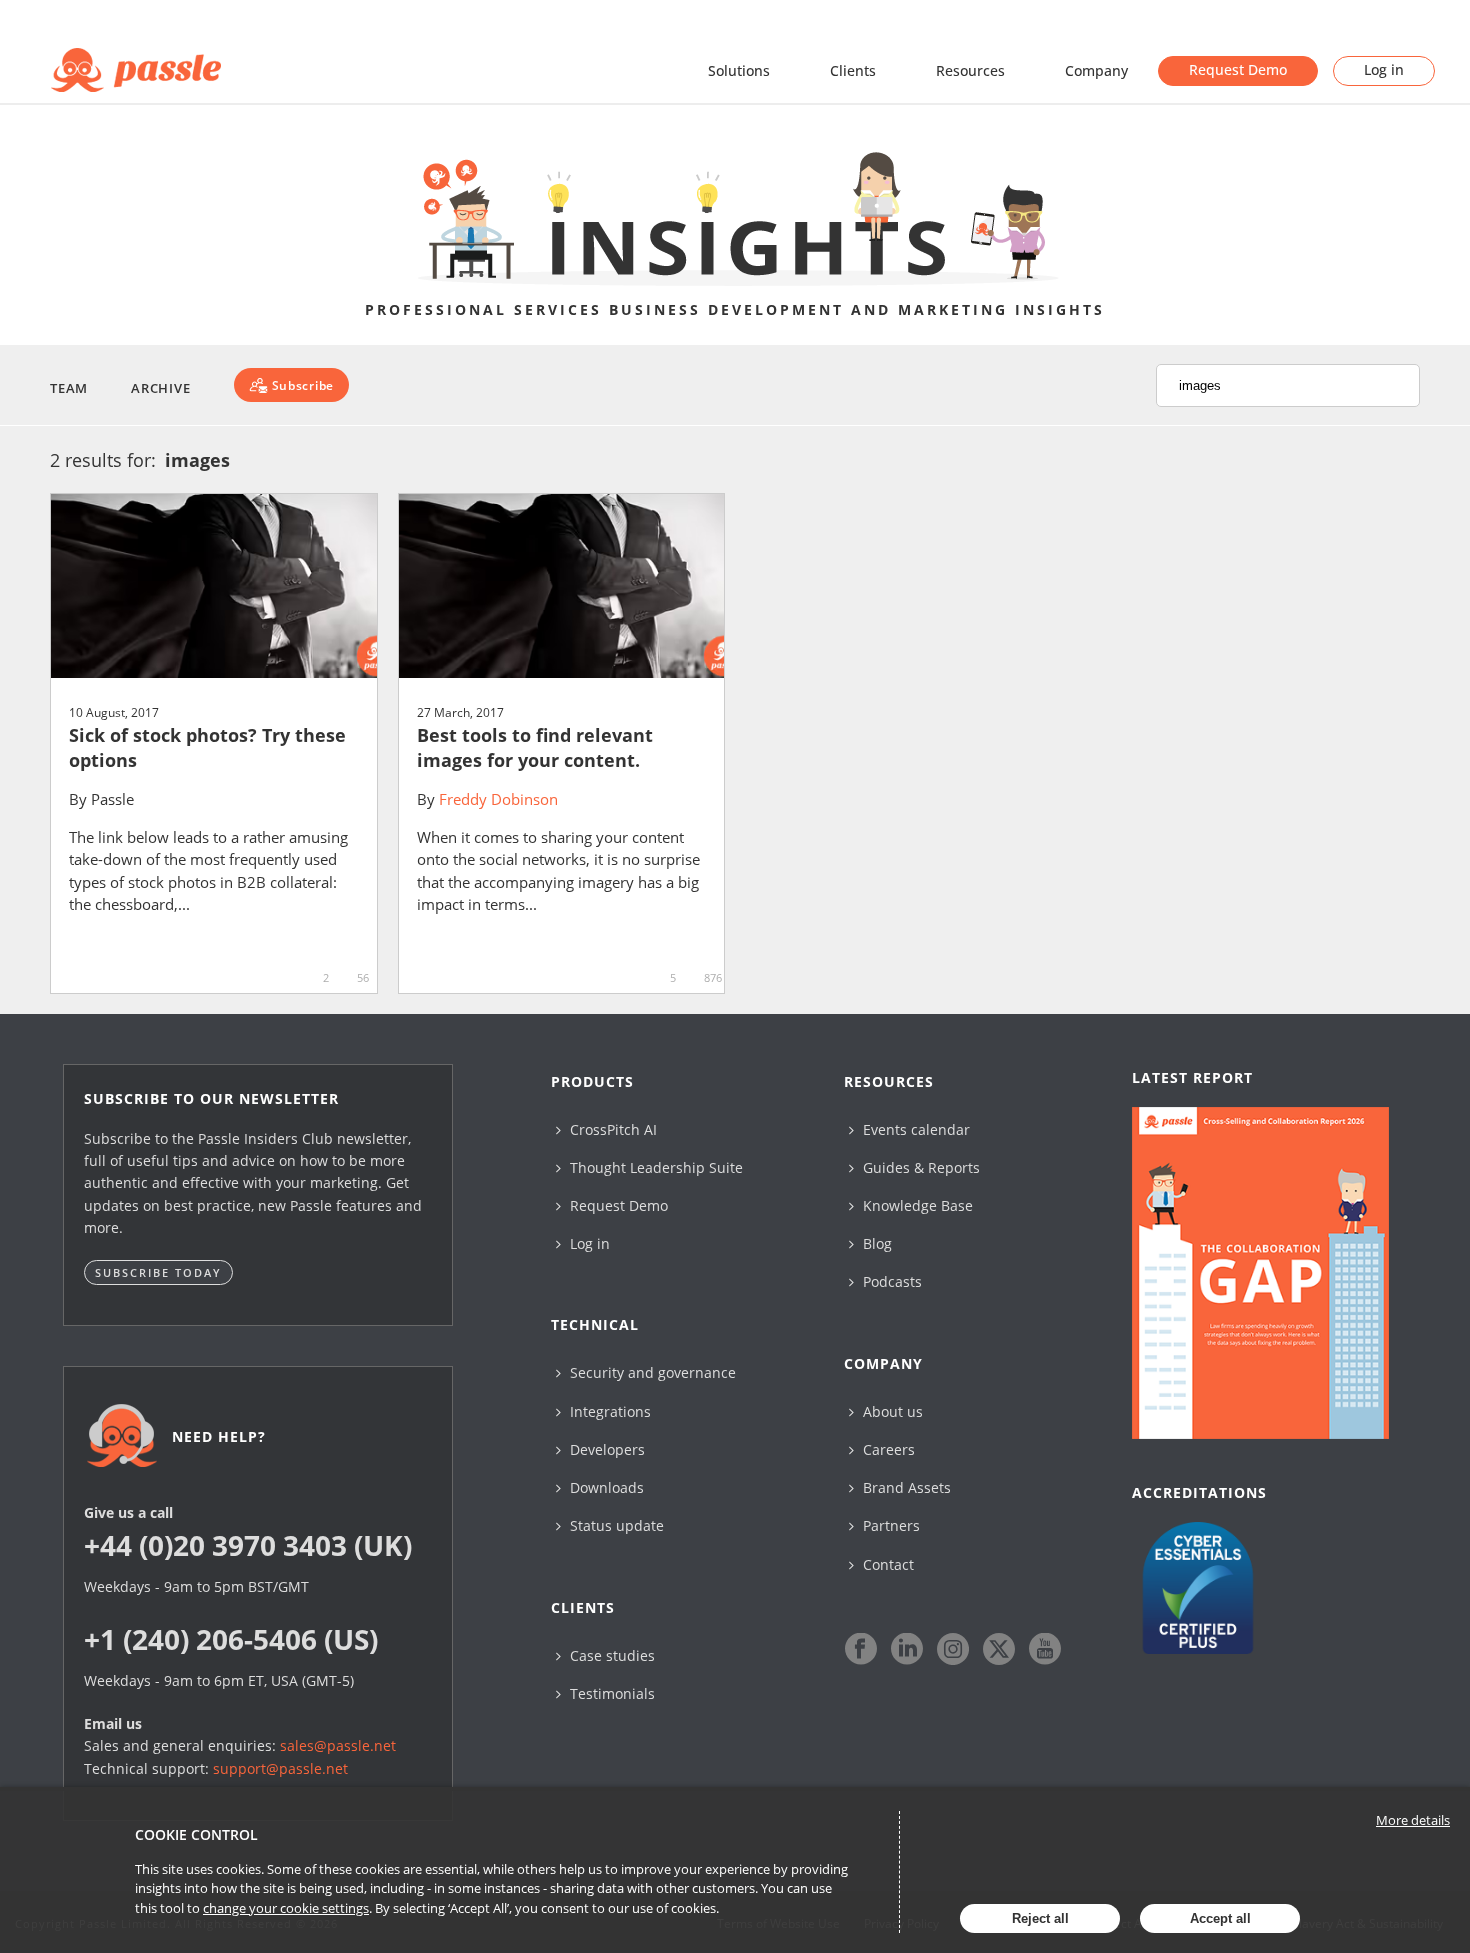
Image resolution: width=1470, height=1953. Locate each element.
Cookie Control (196, 1834)
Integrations (608, 1411)
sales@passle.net (338, 1745)
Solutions (739, 70)
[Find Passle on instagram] (953, 1649)
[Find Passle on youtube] (1045, 1649)
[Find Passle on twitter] (999, 1649)
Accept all (1220, 1918)
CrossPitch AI (611, 1129)
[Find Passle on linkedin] (907, 1649)
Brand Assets (905, 1487)
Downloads (605, 1487)
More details (1413, 1820)
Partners (889, 1525)
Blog (875, 1243)
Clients (853, 70)
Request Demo (1238, 69)
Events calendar (914, 1129)
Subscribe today (158, 1272)
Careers (887, 1449)
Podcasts (890, 1281)
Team (69, 388)
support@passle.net (280, 1768)
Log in (1384, 69)
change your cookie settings (286, 1908)
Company (1096, 70)
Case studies (610, 1655)
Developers (605, 1449)
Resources (970, 70)
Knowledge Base (916, 1205)
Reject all (1040, 1918)
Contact (886, 1564)
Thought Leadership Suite (654, 1167)
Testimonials (610, 1693)
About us (891, 1411)
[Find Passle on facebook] (861, 1649)
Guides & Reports (919, 1167)
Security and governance (651, 1372)
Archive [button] (160, 388)
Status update (615, 1525)
